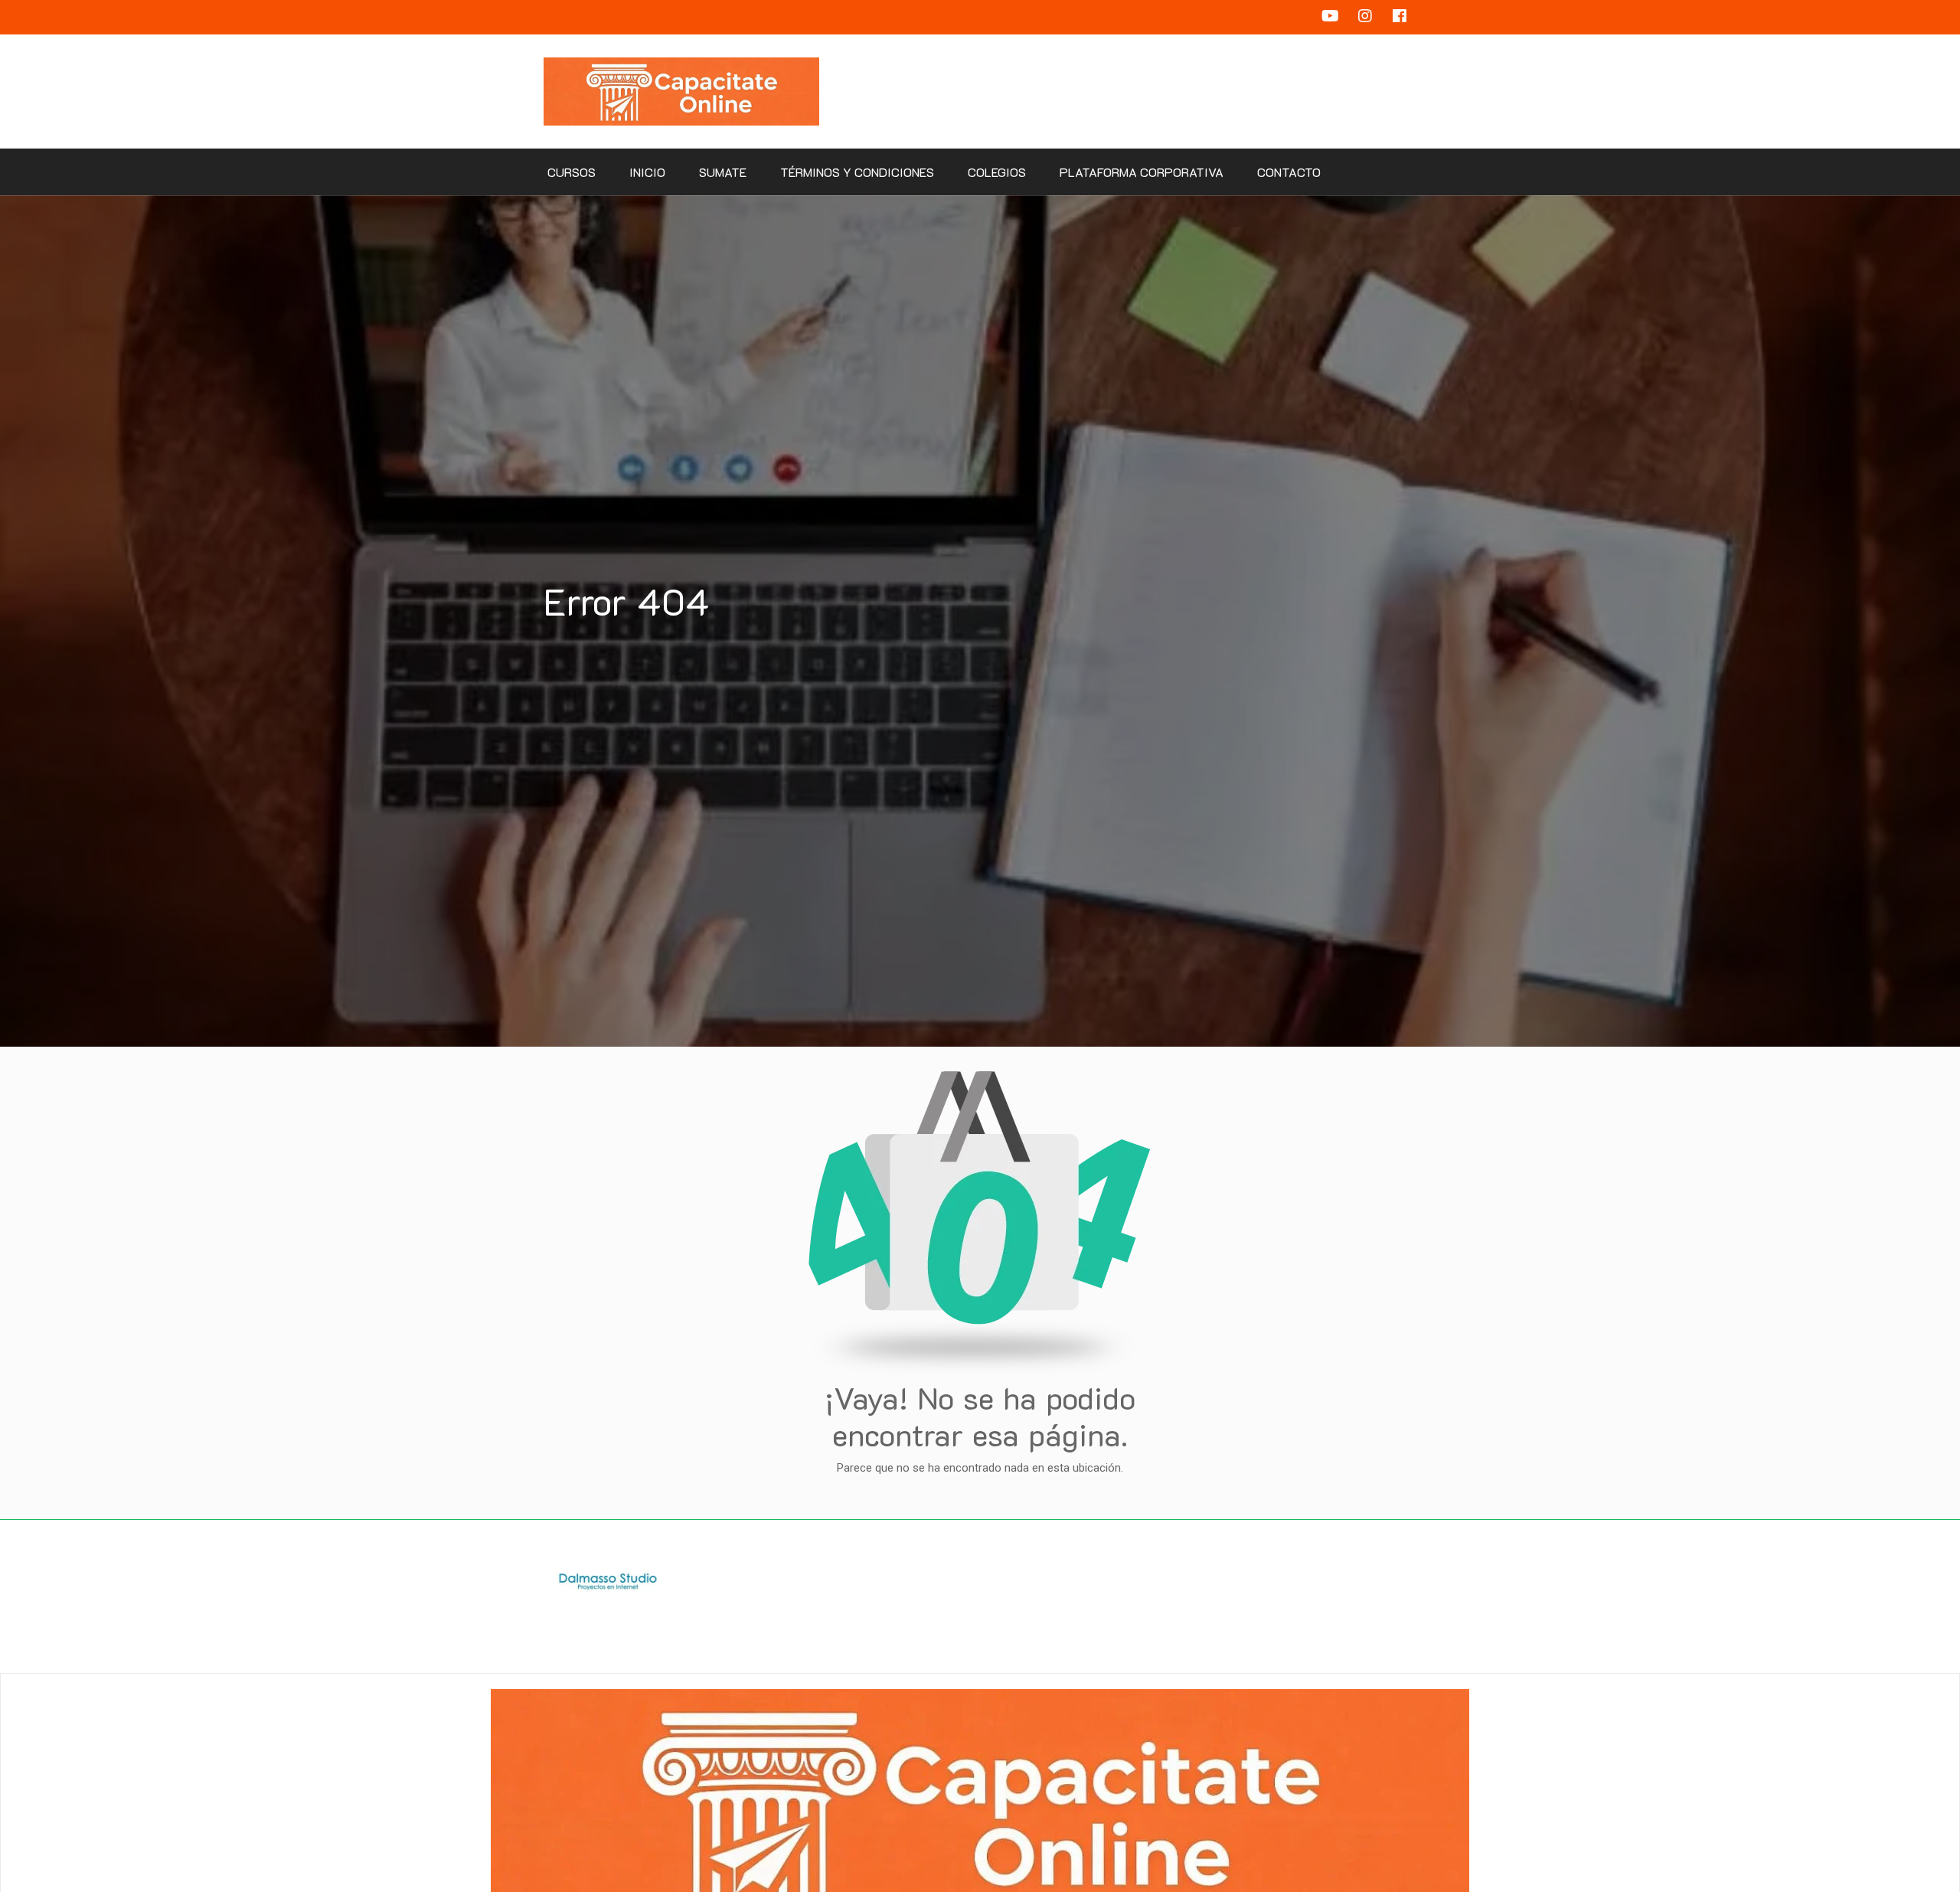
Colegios (997, 172)
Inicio (647, 172)
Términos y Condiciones (857, 172)
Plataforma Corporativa (1142, 172)
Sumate (723, 172)
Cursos (572, 172)
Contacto (1289, 172)
